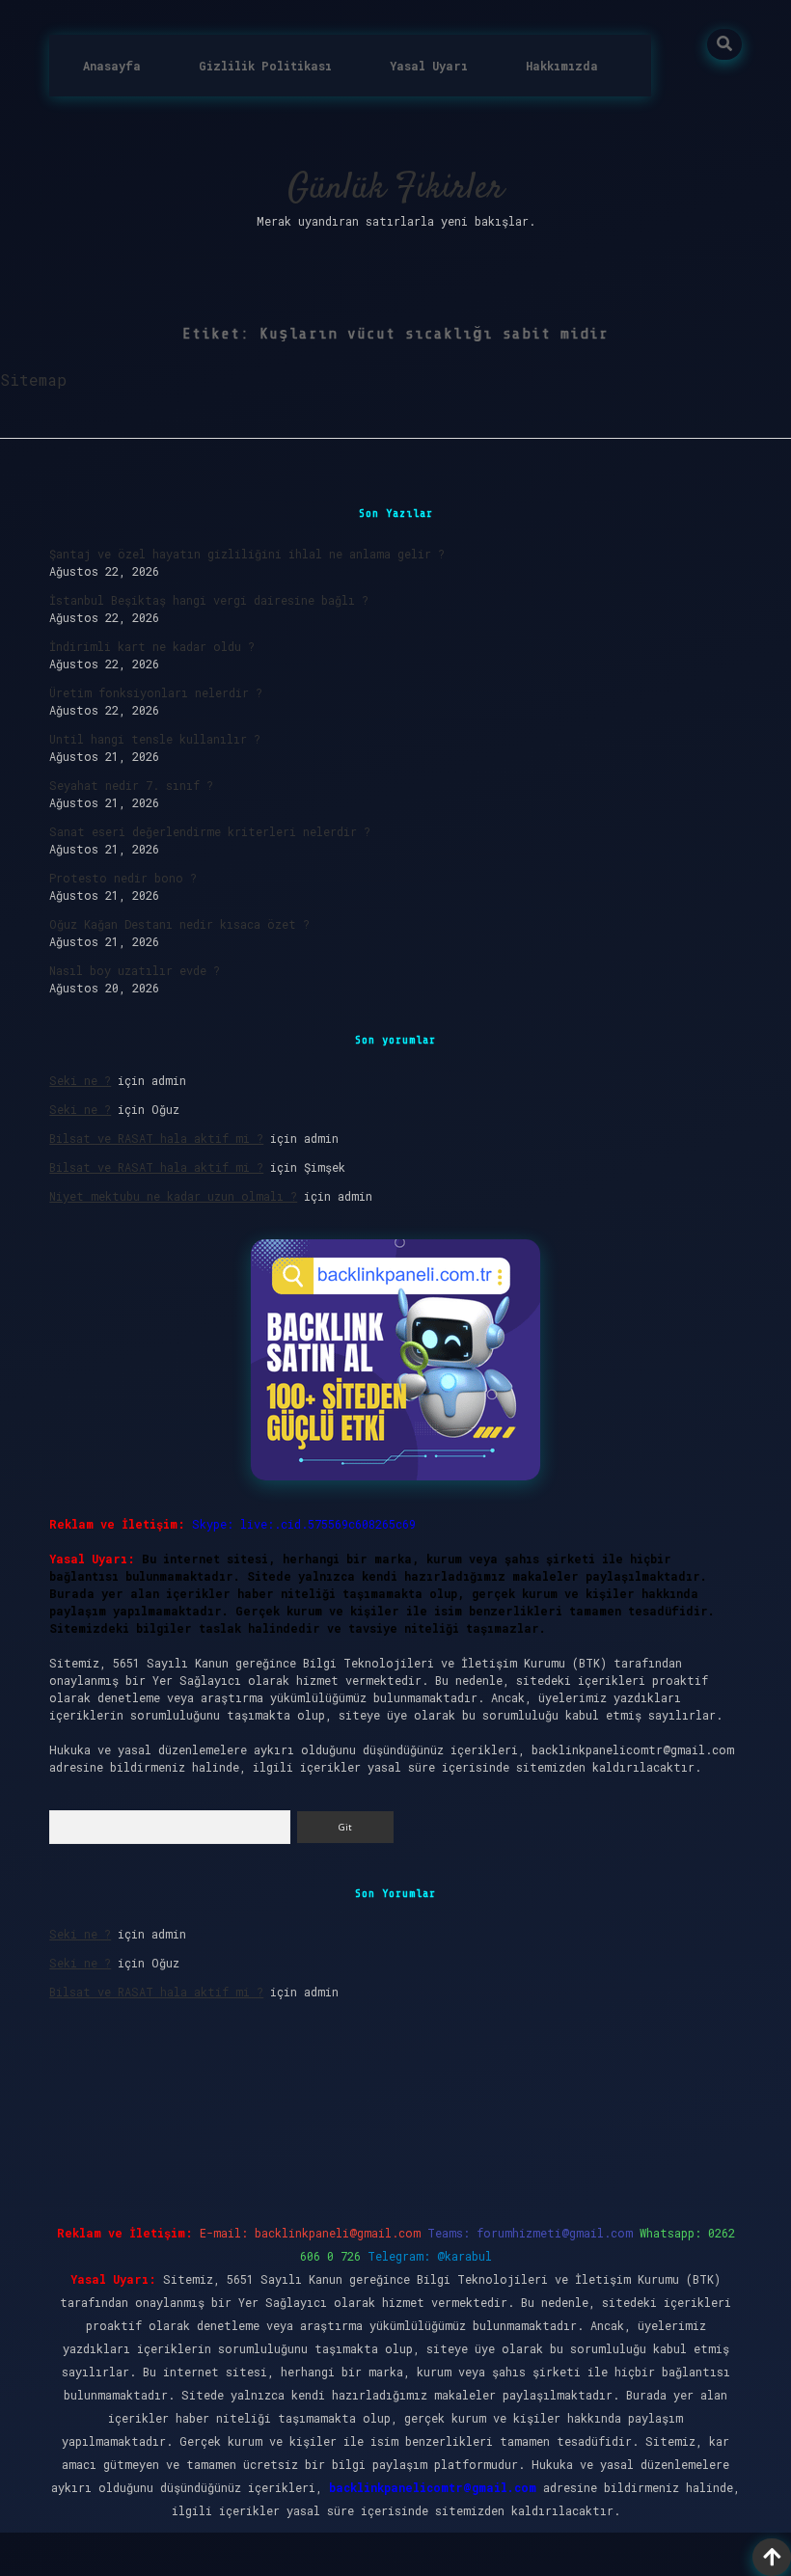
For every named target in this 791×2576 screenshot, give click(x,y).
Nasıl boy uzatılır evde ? (135, 970)
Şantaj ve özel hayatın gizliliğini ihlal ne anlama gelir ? (247, 554)
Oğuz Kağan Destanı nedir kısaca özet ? (179, 924)
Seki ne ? (80, 1080)
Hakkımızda (562, 66)
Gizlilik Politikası (265, 66)
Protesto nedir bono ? (123, 878)
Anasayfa (112, 66)
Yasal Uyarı (429, 66)
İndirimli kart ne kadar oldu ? (152, 646)
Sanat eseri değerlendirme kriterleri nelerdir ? (210, 831)
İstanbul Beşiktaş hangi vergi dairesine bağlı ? (209, 600)
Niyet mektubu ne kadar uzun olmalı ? (173, 1196)
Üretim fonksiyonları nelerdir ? (156, 692)
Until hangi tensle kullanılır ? (155, 739)
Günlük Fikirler (395, 189)
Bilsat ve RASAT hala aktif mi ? (156, 1138)
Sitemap (33, 380)
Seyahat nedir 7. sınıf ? (131, 785)
